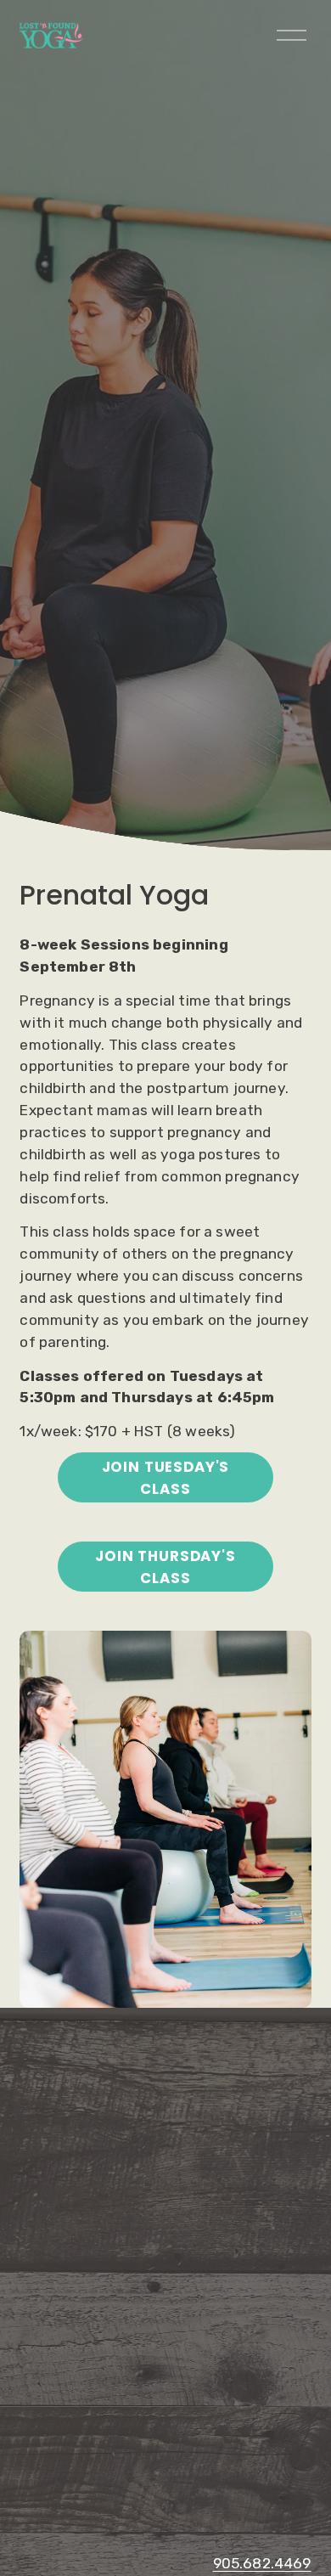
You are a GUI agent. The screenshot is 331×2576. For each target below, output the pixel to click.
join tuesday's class (166, 1478)
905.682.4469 (262, 2563)
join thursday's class (165, 1567)
